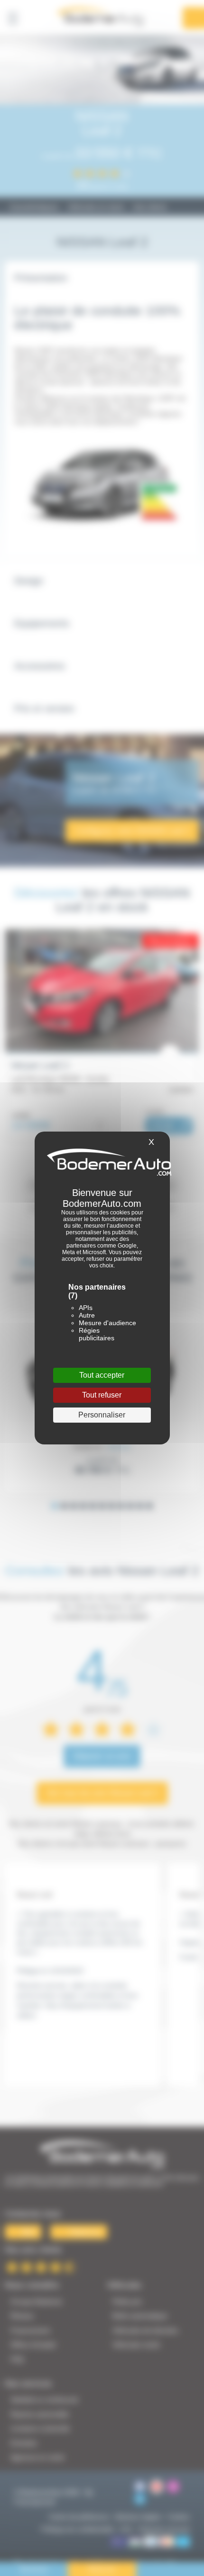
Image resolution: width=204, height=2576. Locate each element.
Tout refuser (102, 1395)
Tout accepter (102, 1375)
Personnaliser (102, 1415)
